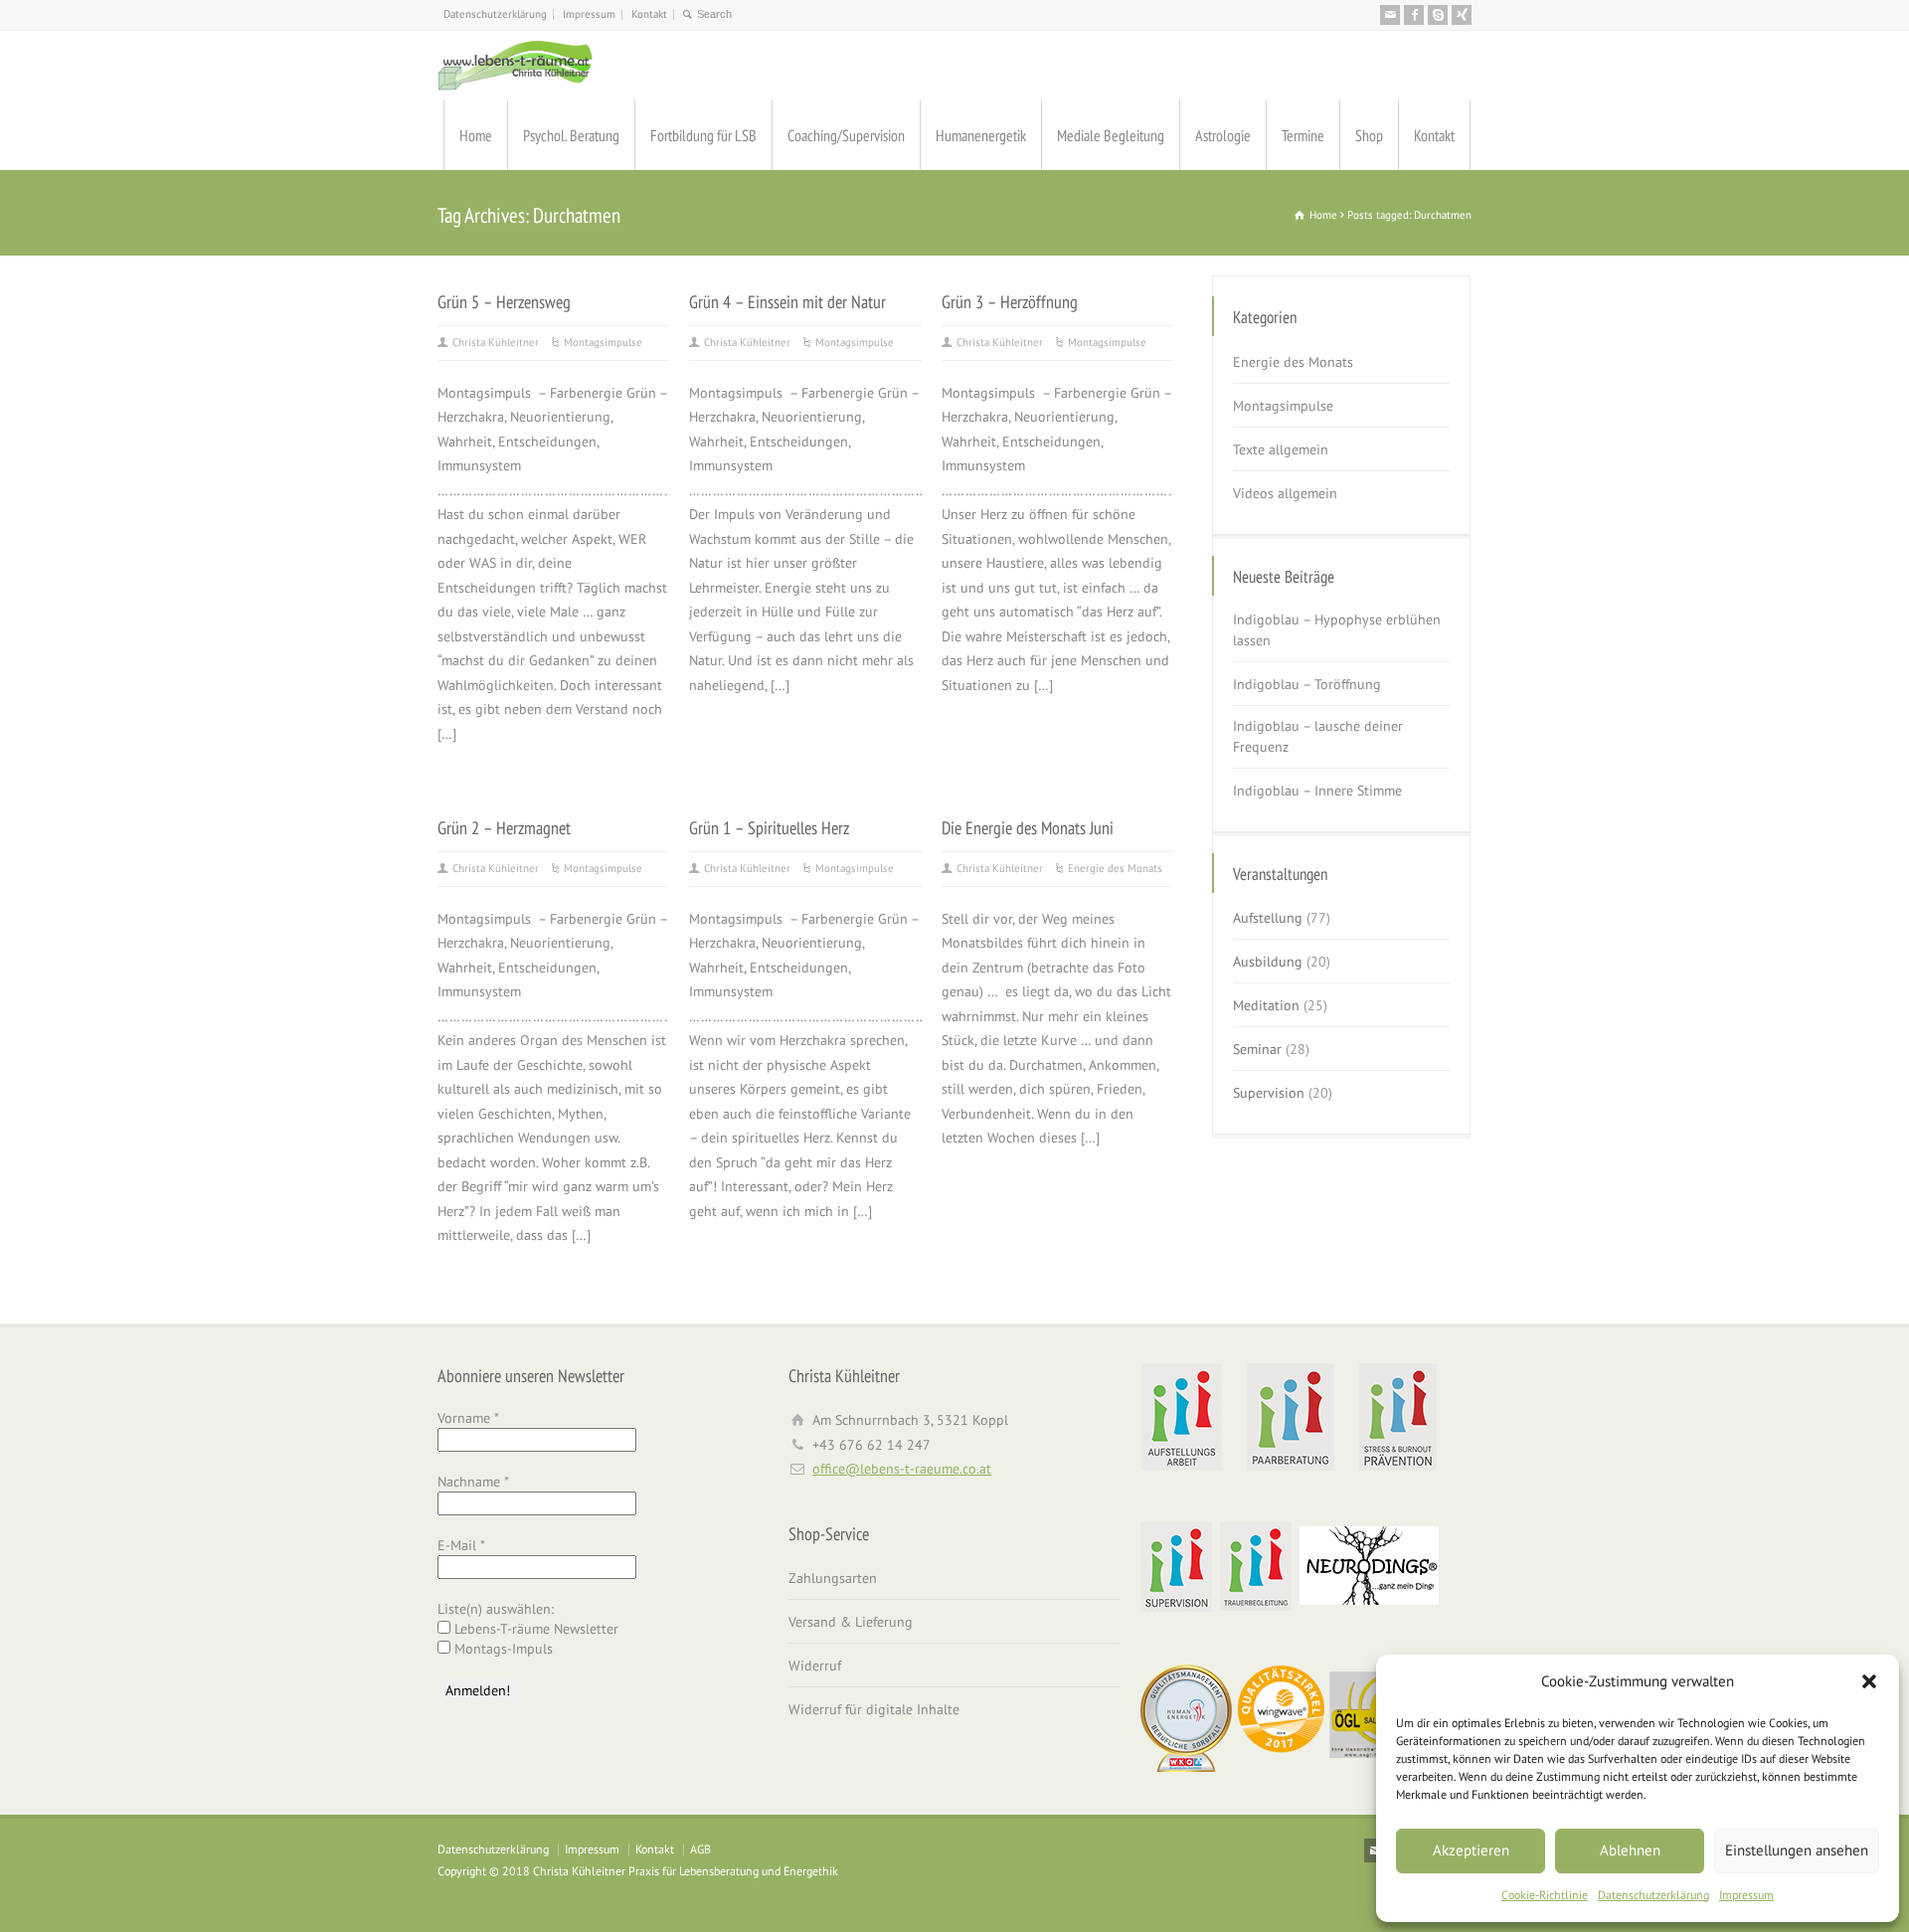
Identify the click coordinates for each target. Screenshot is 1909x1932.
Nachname (473, 1482)
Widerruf (815, 1666)
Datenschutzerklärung (1653, 1895)
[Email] (1390, 15)
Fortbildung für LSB (703, 135)
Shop (1369, 135)
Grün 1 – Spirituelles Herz (769, 827)
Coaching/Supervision (846, 135)
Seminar (1257, 1049)
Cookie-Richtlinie (1545, 1895)
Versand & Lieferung (851, 1622)
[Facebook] (1414, 15)
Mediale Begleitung (1111, 135)
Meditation (1266, 1005)
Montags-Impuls (502, 1649)
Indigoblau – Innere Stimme (1317, 790)
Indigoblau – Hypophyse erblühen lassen (1337, 630)
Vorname (468, 1418)
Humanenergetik (981, 135)
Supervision (1269, 1093)
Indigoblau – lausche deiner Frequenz (1318, 736)
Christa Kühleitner (496, 342)
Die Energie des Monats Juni (1028, 827)
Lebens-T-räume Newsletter (534, 1629)
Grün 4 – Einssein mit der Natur (787, 301)
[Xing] (1462, 15)
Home (476, 135)
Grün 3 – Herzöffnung (1010, 301)
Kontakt (649, 14)
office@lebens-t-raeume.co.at (902, 1469)
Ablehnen (1630, 1850)
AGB (700, 1849)
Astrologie (1223, 135)
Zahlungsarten (833, 1578)
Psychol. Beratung (571, 135)
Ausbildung (1268, 962)
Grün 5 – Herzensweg (504, 301)
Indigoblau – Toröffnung (1307, 684)
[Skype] (1438, 15)
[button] (1869, 1681)
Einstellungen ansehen (1797, 1850)
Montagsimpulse (603, 342)
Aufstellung (1268, 918)
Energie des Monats (1115, 868)
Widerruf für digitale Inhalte (874, 1709)
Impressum (1746, 1895)
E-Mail (461, 1545)
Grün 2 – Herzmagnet (504, 827)
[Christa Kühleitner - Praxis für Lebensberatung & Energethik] (516, 66)
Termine (1303, 135)
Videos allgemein (1285, 493)
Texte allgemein (1281, 449)
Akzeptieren (1471, 1850)
